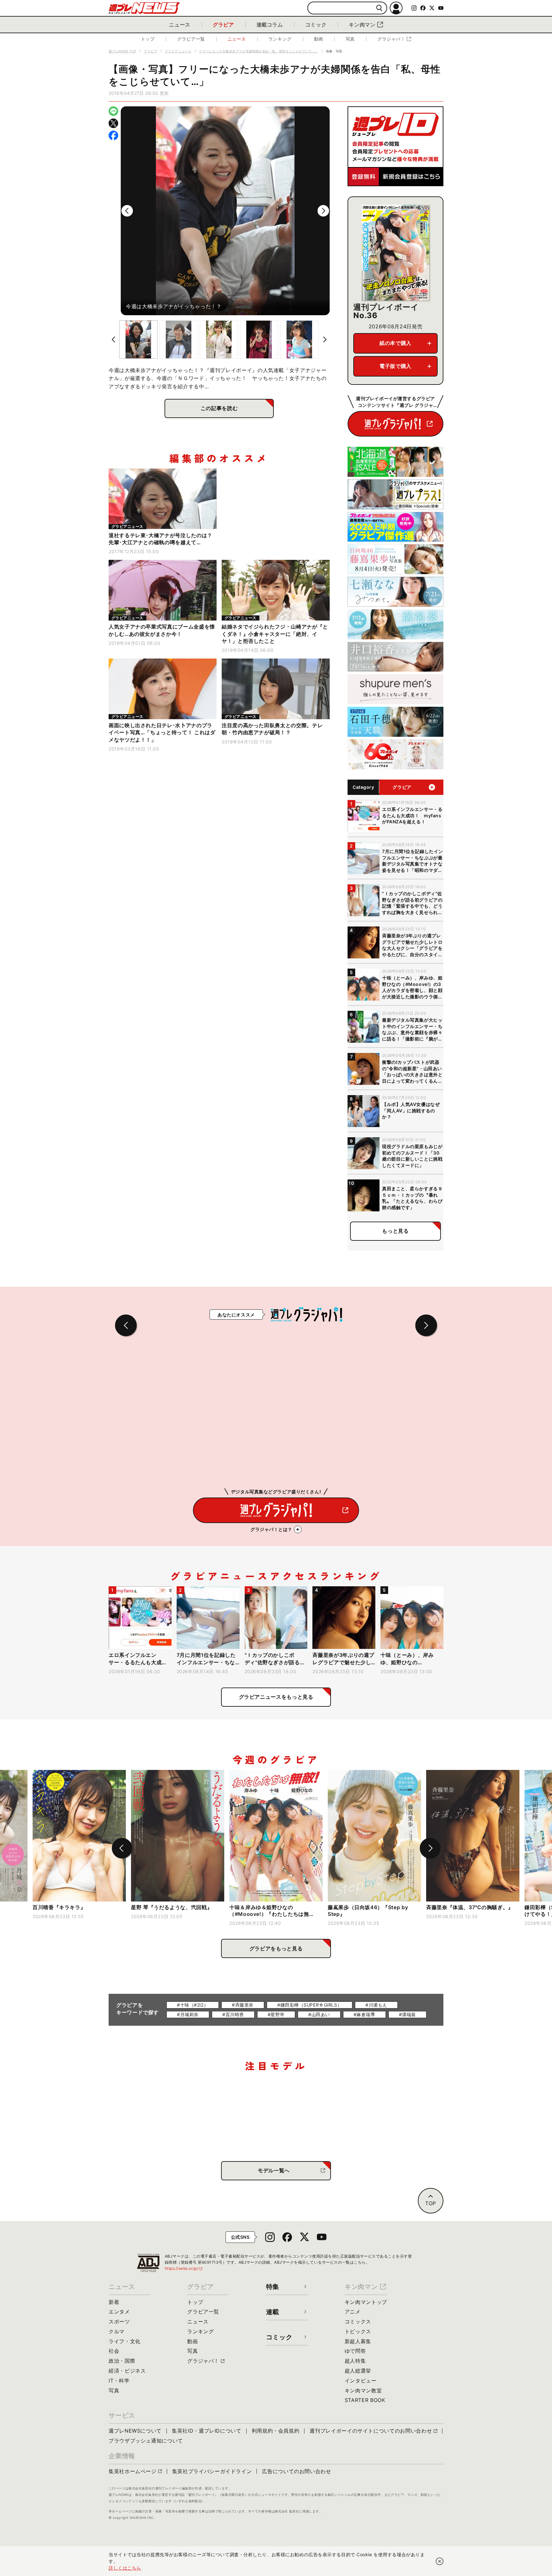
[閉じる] (440, 2561)
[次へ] (323, 211)
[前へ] (127, 211)
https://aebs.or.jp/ (184, 2268)
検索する (379, 8)
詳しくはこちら (125, 2568)
